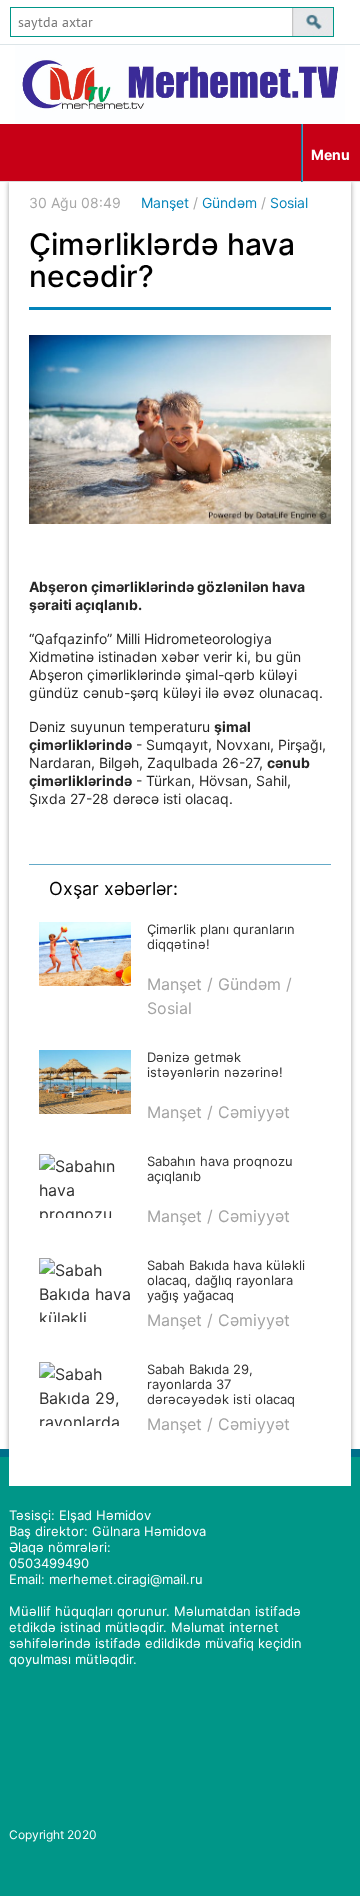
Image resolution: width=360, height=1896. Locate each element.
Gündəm (229, 202)
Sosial (289, 202)
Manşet (165, 202)
